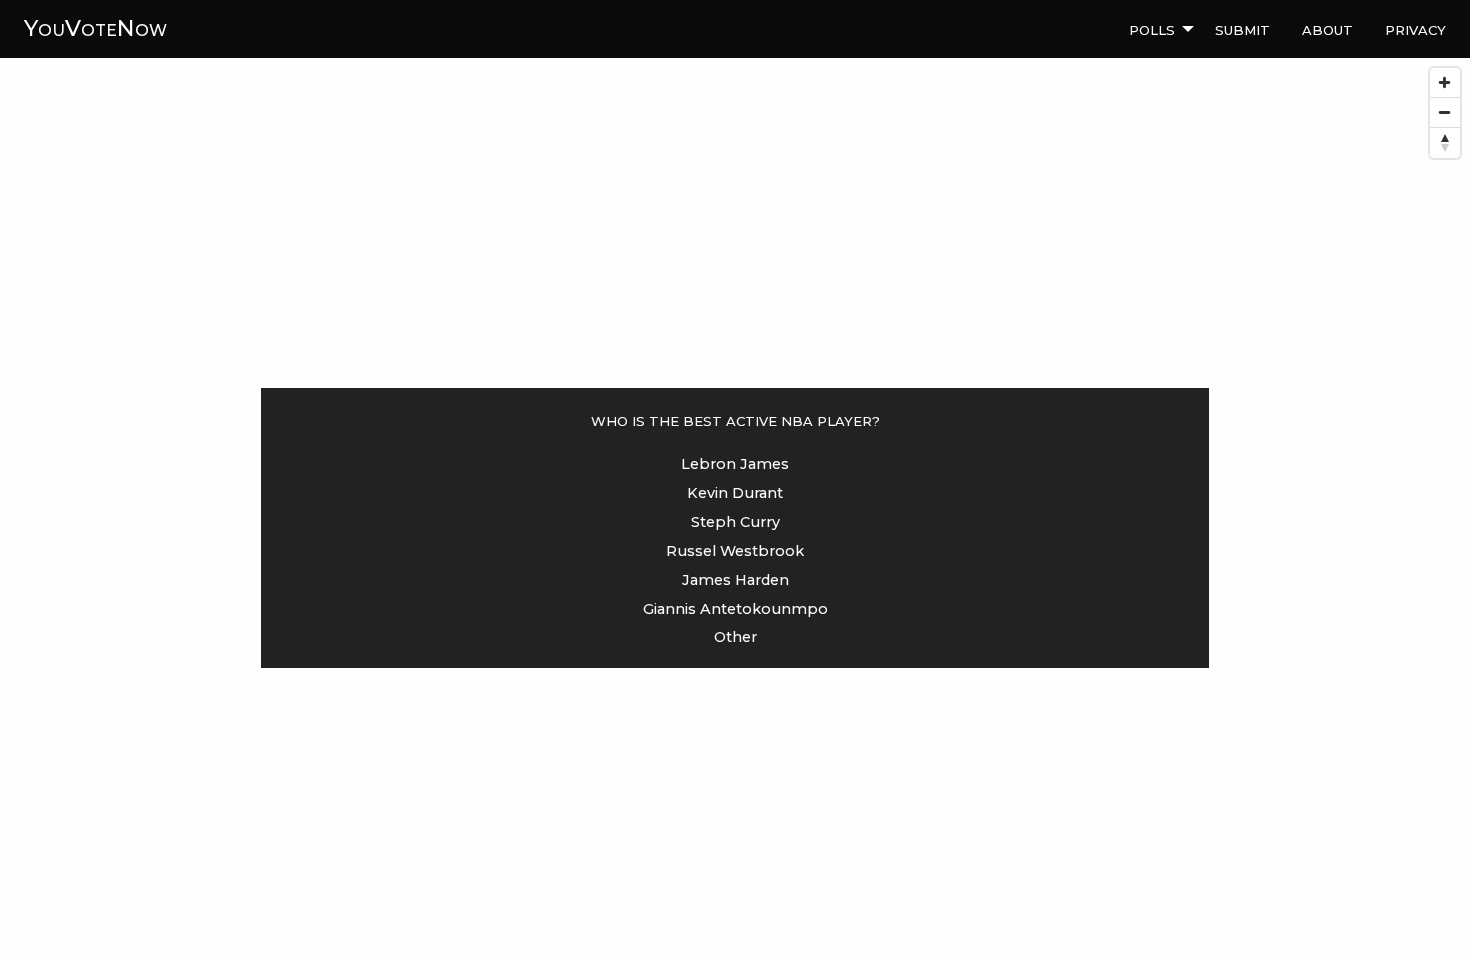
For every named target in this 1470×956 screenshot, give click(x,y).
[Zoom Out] (1445, 113)
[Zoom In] (1445, 83)
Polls (1152, 28)
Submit (1242, 28)
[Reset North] (1445, 143)
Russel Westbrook (735, 551)
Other (735, 637)
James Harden (735, 580)
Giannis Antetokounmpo (735, 609)
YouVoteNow (95, 28)
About (1327, 28)
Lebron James (735, 464)
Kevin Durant (735, 493)
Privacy (1415, 28)
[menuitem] (1156, 29)
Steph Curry (735, 522)
